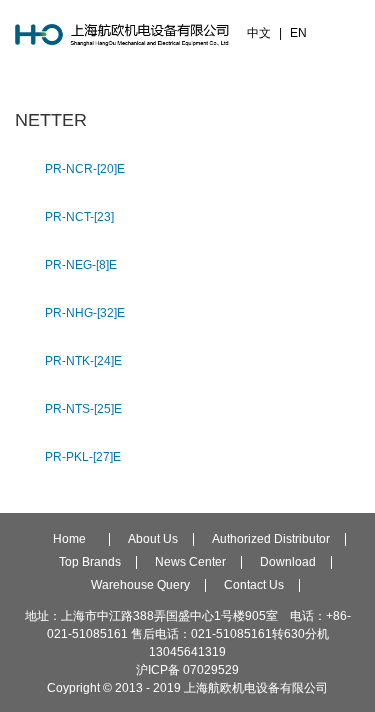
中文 (259, 33)
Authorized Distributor (271, 539)
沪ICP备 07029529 (187, 670)
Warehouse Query (140, 585)
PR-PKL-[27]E (83, 457)
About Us (153, 539)
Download (288, 562)
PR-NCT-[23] (79, 217)
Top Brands (90, 562)
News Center (190, 562)
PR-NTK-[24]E (83, 361)
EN (298, 33)
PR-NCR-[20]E (85, 169)
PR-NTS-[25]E (83, 409)
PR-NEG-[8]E (81, 265)
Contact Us (254, 585)
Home (69, 539)
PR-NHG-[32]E (85, 313)
